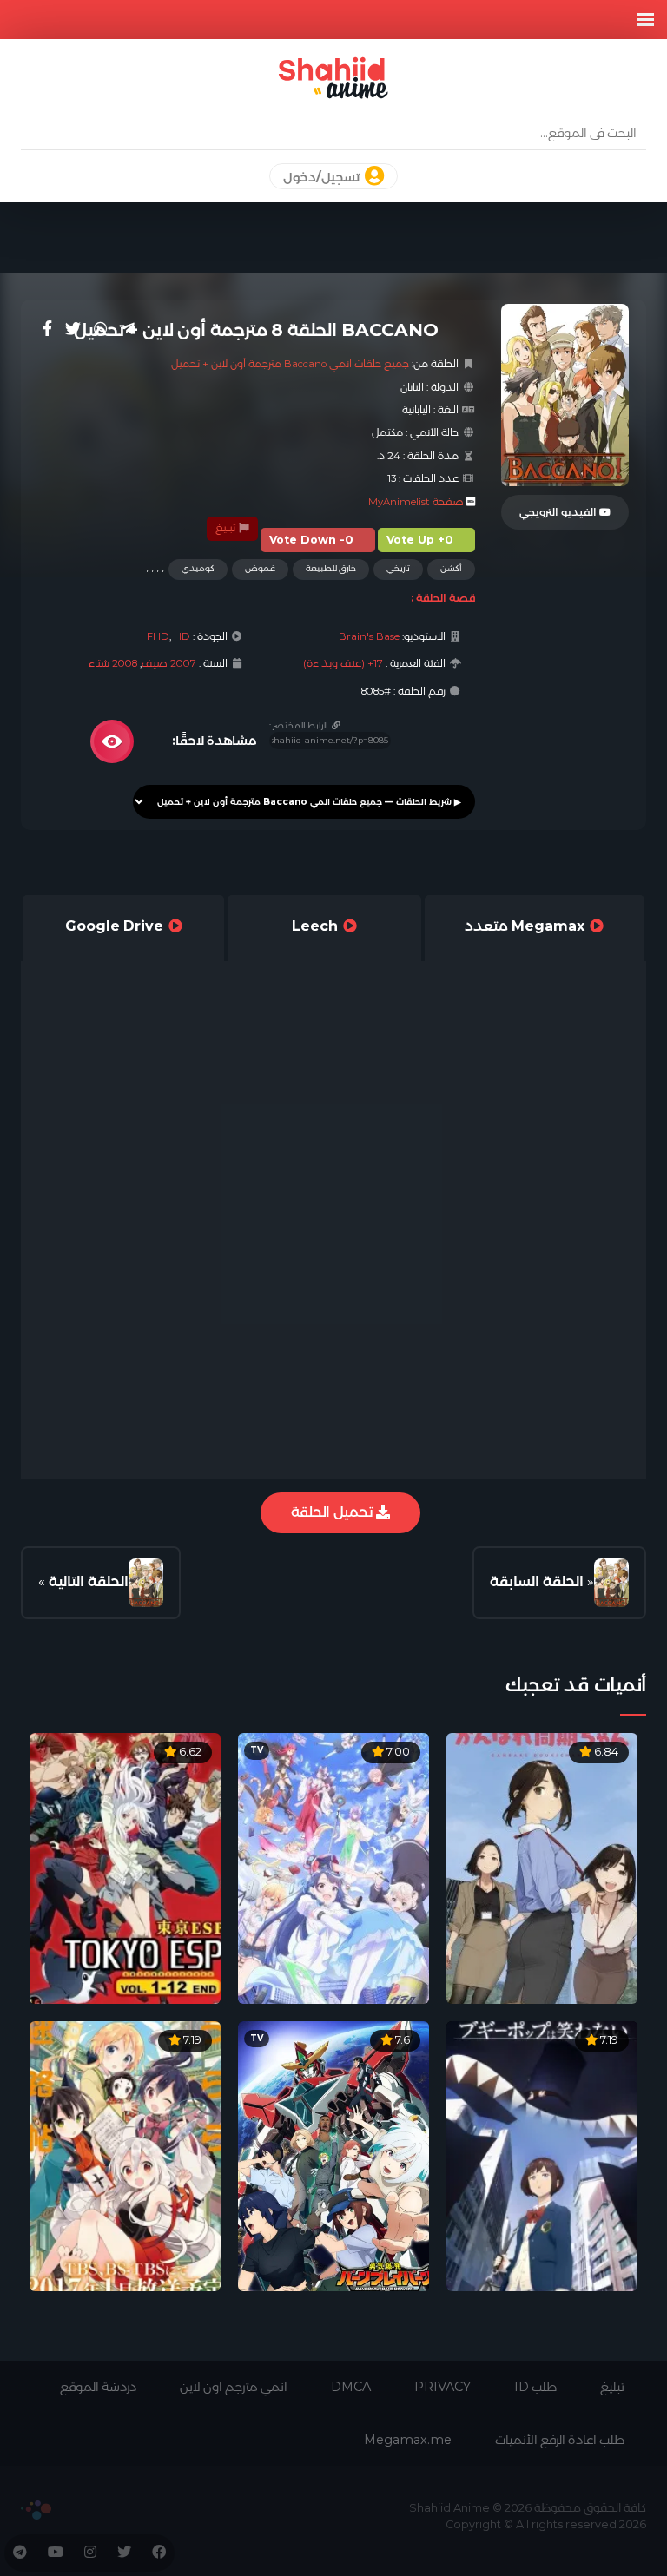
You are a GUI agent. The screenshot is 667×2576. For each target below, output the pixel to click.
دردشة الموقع (98, 2387)
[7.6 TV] (333, 2155)
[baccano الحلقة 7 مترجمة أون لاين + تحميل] (611, 1583)
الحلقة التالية (89, 1581)
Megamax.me (408, 2440)
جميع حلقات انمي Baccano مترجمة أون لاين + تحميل (290, 364)
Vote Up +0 (420, 540)
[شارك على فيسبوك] (47, 329)
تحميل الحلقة (333, 1512)
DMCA (351, 2387)
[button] (645, 20)
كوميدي (198, 568)
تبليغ (227, 528)
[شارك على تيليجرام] (128, 329)
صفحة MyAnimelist (416, 502)
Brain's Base (369, 636)
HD (182, 636)
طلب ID (535, 2387)
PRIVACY (442, 2387)
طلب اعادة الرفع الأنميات (560, 2440)
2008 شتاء (113, 663)
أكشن (451, 568)
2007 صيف (169, 663)
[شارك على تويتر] (73, 329)
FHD (158, 636)
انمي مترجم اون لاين (234, 2387)
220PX (36, 2510)
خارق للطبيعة (331, 568)
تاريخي (398, 568)
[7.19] (542, 2155)
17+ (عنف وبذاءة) (343, 663)
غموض (260, 568)
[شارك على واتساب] (101, 329)
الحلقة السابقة (537, 1581)
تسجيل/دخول (323, 177)
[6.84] (542, 1867)
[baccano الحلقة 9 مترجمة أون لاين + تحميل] (146, 1583)
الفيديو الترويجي (559, 512)
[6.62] (125, 1867)
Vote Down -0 (311, 540)
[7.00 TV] (333, 1867)
